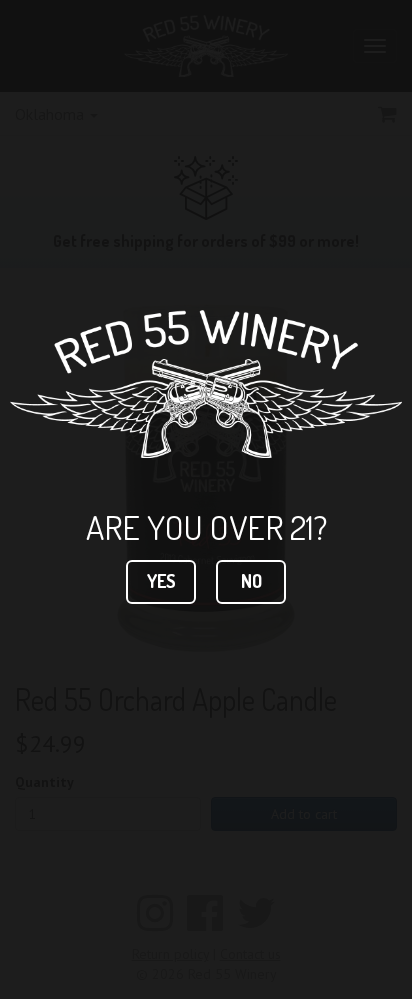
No (251, 581)
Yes (161, 581)
